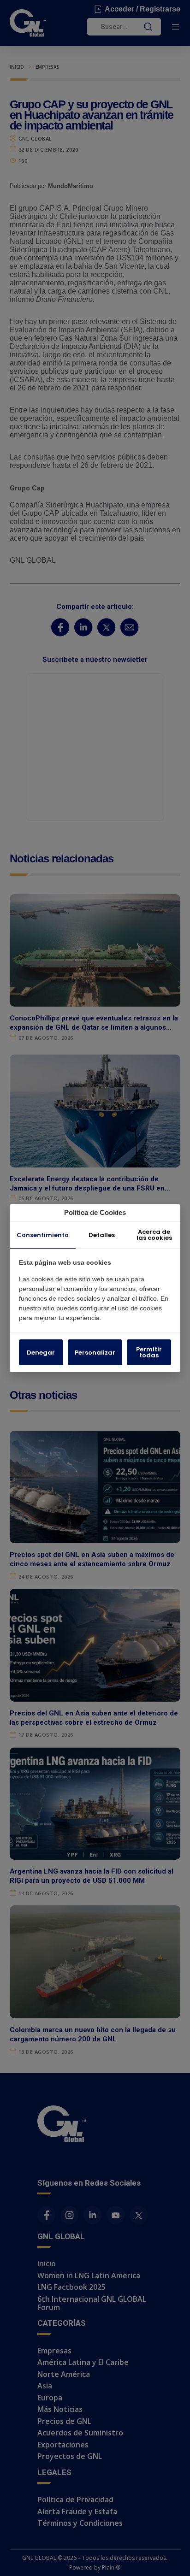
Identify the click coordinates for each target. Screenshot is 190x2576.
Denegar (41, 1353)
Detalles (102, 1235)
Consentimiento (43, 1235)
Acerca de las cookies (154, 1235)
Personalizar (95, 1353)
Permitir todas (149, 1352)
